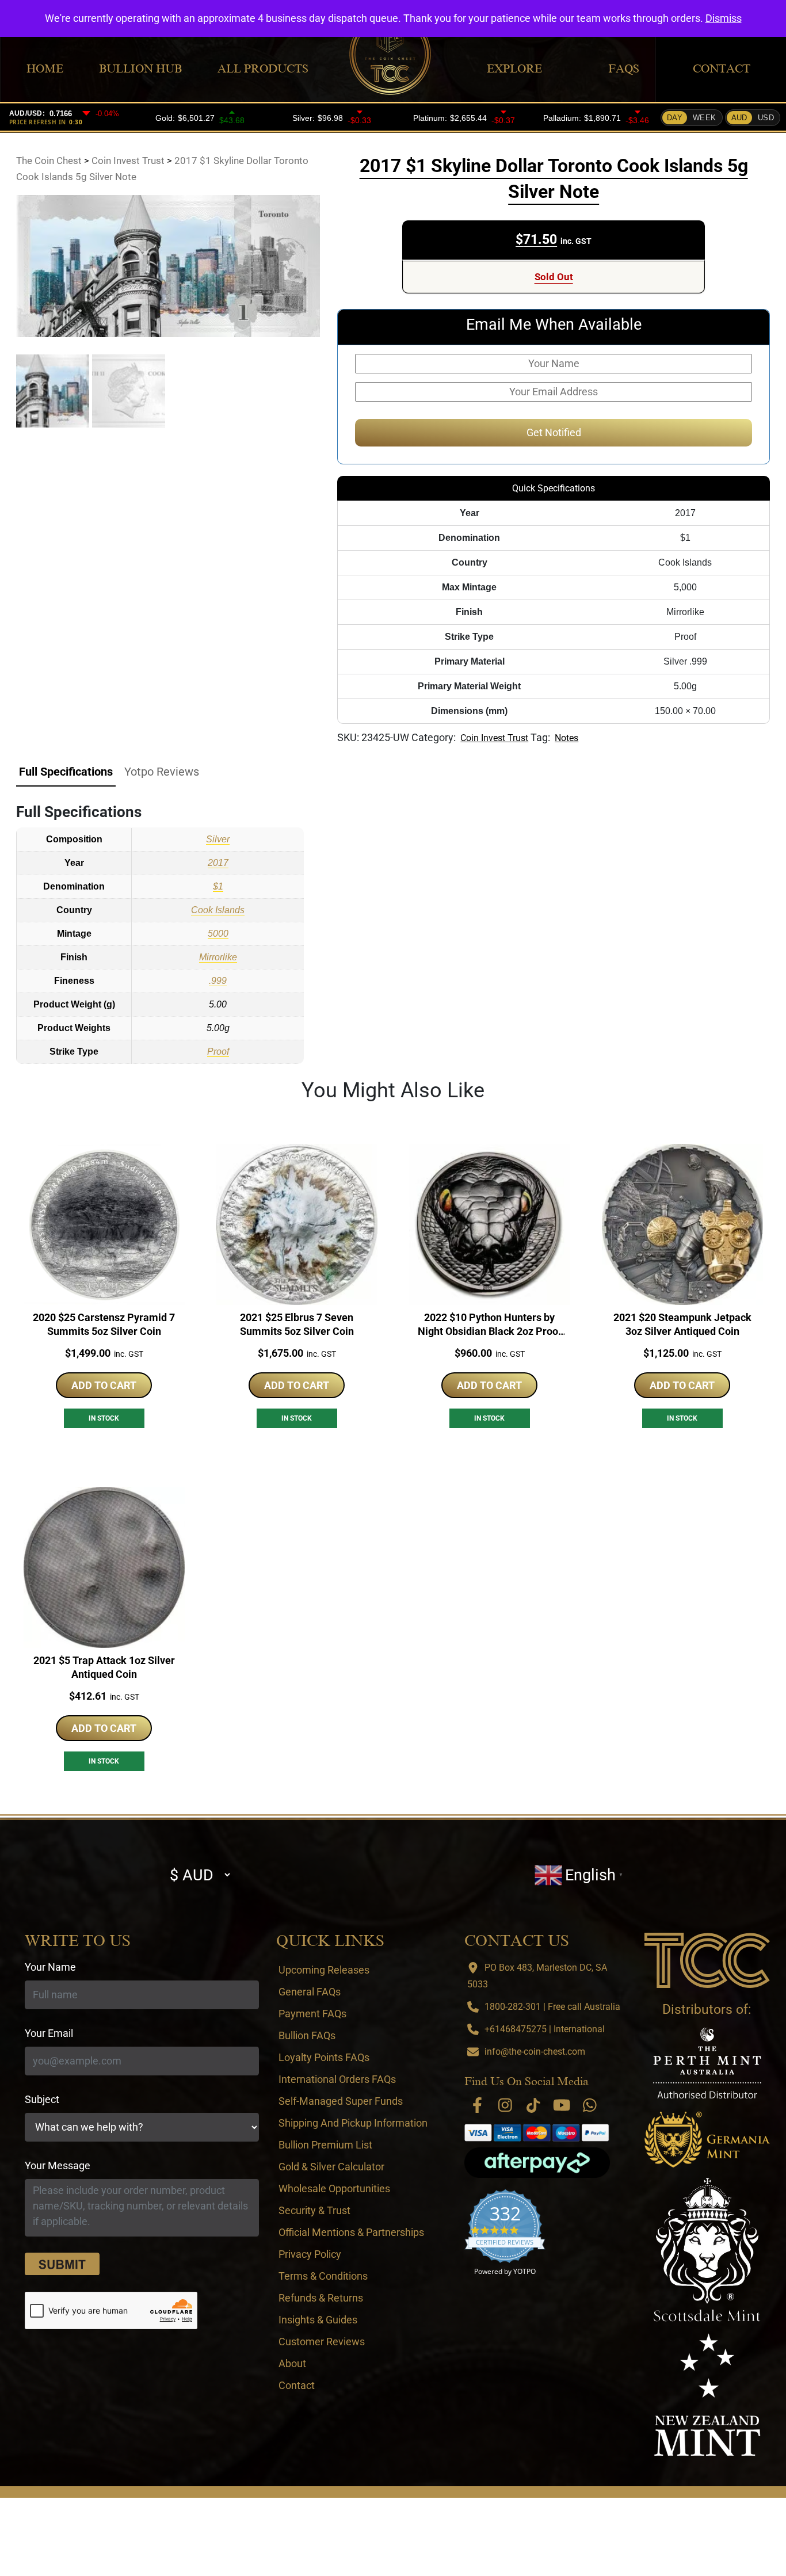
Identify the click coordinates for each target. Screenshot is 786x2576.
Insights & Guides (318, 2320)
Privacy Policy (310, 2254)
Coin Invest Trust (494, 738)
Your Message (58, 2165)
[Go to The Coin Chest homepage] (707, 1960)
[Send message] (62, 2264)
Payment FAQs (312, 2014)
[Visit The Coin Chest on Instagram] (505, 2105)
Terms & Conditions (323, 2276)
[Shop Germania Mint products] (707, 2139)
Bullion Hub (140, 68)
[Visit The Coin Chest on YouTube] (562, 2105)
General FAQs (310, 1992)
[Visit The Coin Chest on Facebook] (477, 2105)
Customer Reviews (322, 2342)
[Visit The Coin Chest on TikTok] (533, 2105)
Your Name (50, 1967)
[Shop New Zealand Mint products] (707, 2395)
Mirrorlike (218, 957)
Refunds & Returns (321, 2298)
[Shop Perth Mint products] (707, 2063)
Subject (42, 2099)
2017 (218, 863)
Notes (566, 738)
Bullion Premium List (325, 2145)
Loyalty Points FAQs (324, 2057)
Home (45, 68)
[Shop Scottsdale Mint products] (707, 2250)
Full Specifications (66, 772)
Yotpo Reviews (162, 772)
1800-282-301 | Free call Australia (552, 2007)
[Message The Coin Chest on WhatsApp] (590, 2105)
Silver (218, 839)
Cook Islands (218, 910)
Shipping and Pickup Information (353, 2123)
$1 (218, 886)
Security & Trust (314, 2210)
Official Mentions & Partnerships (351, 2232)
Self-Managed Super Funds (341, 2101)
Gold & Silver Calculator (331, 2167)
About (292, 2363)
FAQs (624, 68)
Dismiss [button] (724, 18)
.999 (218, 981)
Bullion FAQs (307, 2035)
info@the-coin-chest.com (535, 2052)
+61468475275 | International (545, 2029)
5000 (218, 934)
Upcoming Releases (324, 1970)
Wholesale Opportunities (334, 2188)
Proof (218, 1052)
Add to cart (104, 1385)
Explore (514, 68)
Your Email (49, 2033)
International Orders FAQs (337, 2079)
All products (263, 68)
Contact (722, 68)
